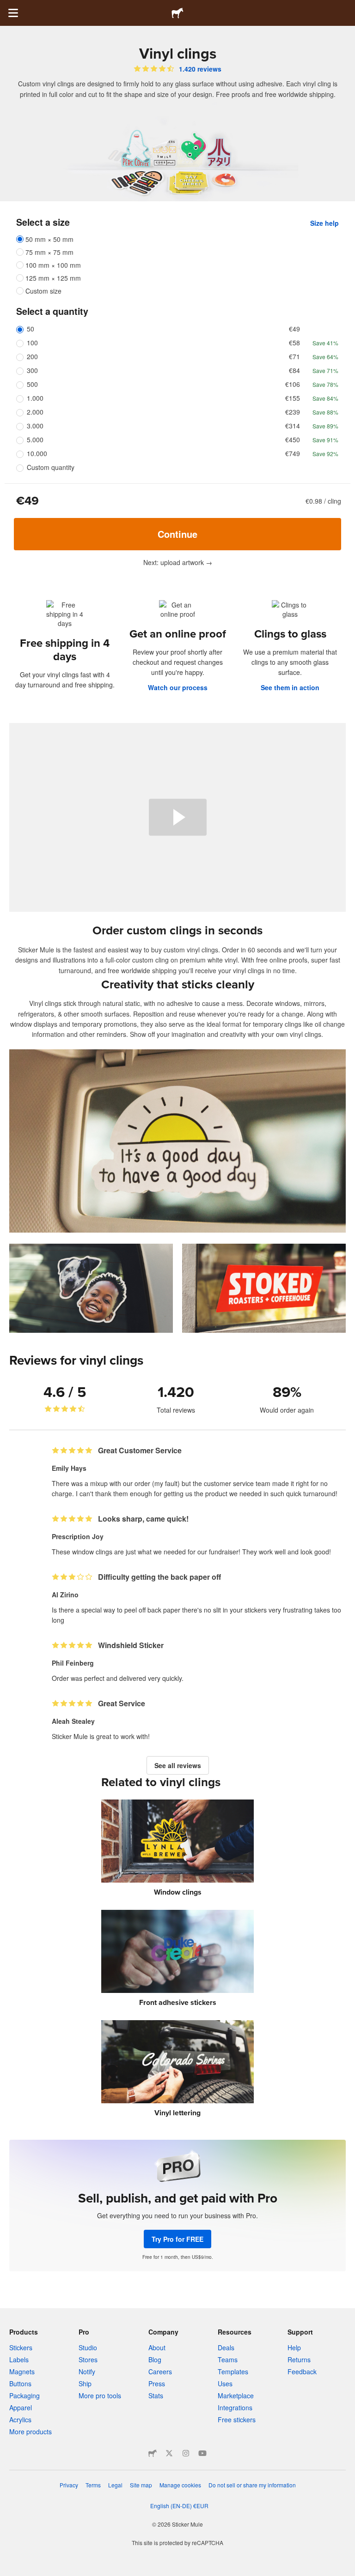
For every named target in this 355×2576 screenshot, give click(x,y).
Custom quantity (51, 467)
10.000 (37, 453)
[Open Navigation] (13, 13)
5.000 (35, 439)
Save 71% (325, 370)
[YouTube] (202, 2453)
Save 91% (325, 440)
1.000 (35, 398)
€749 (293, 453)
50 (31, 329)
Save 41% (325, 343)
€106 (293, 384)
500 (32, 384)
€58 (294, 343)
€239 (293, 412)
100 (32, 343)
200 (32, 356)
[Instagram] (186, 2453)
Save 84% (325, 398)
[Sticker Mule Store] (153, 2453)
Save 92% (325, 454)
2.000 (35, 412)
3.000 (35, 426)
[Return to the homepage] (177, 13)
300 (32, 370)
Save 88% (325, 412)
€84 (294, 370)
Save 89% (325, 426)
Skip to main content (7, 7)
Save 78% (325, 384)
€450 (293, 439)
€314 (293, 426)
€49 (294, 329)
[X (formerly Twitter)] (169, 2453)
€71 (294, 356)
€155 (293, 398)
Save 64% (325, 357)
